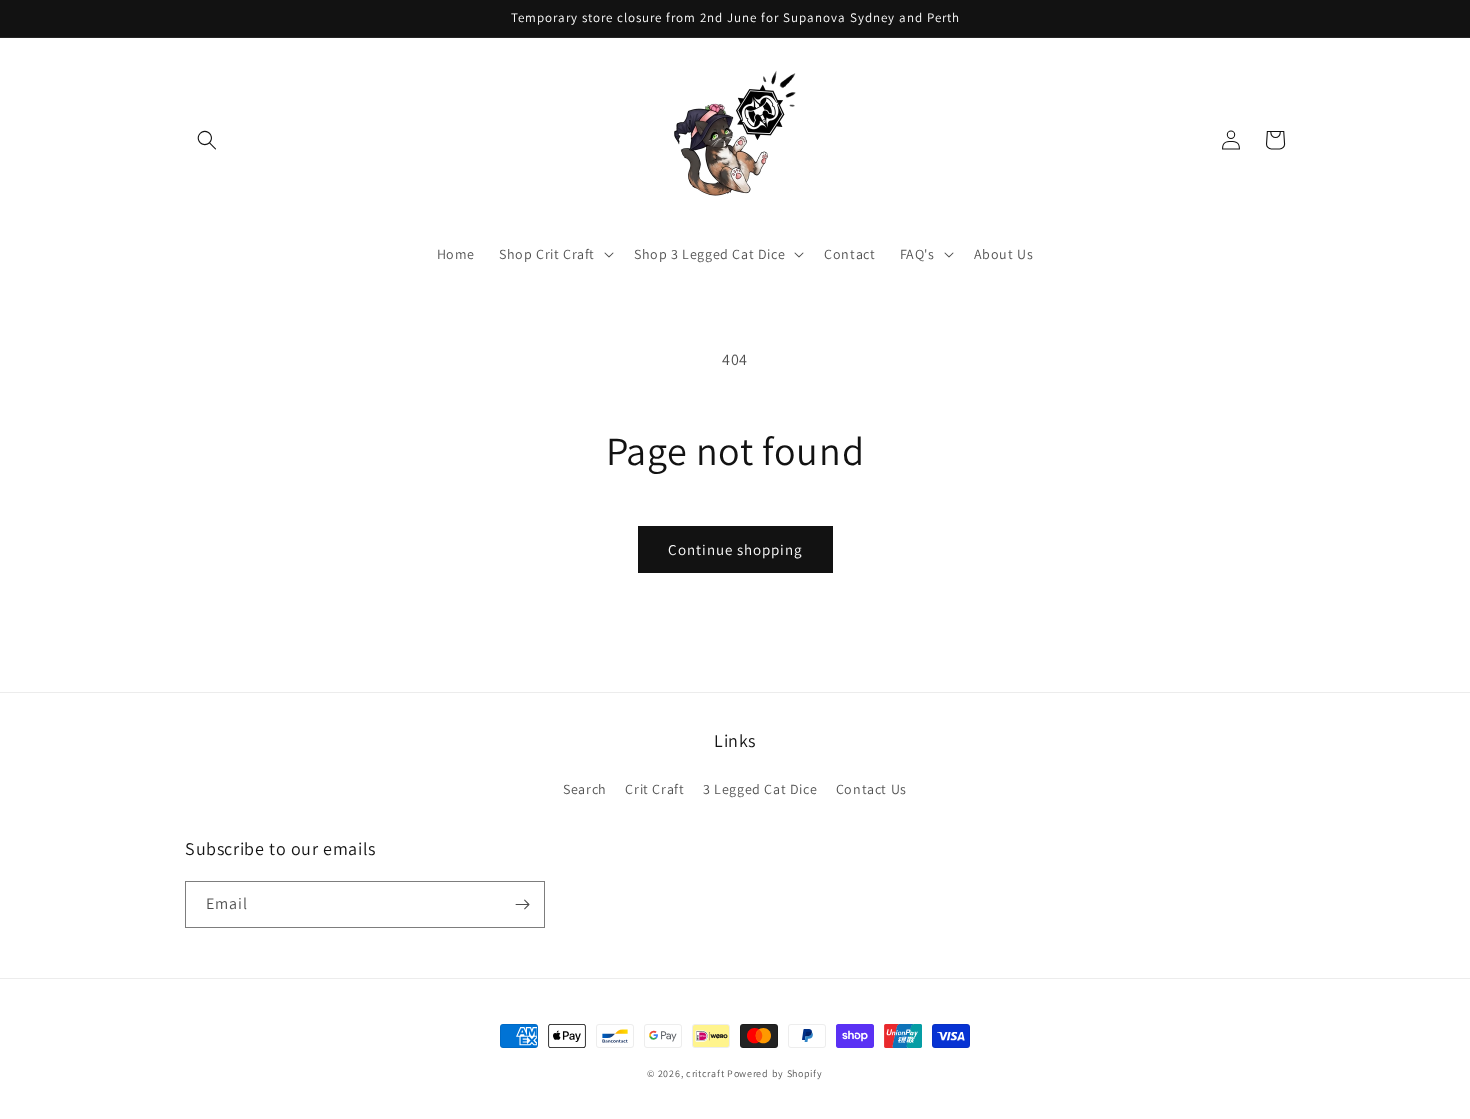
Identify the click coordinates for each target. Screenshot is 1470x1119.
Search (585, 789)
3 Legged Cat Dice (760, 789)
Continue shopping (735, 549)
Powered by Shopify (775, 1073)
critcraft (705, 1073)
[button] (207, 140)
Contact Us (871, 789)
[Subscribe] (522, 904)
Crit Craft (654, 789)
